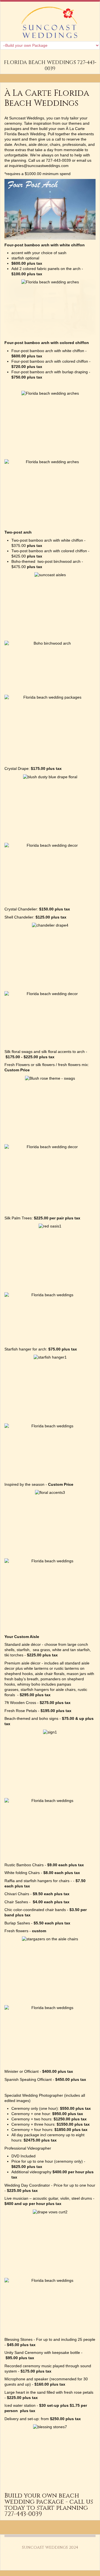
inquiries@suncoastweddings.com (39, 166)
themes (75, 123)
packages (13, 129)
